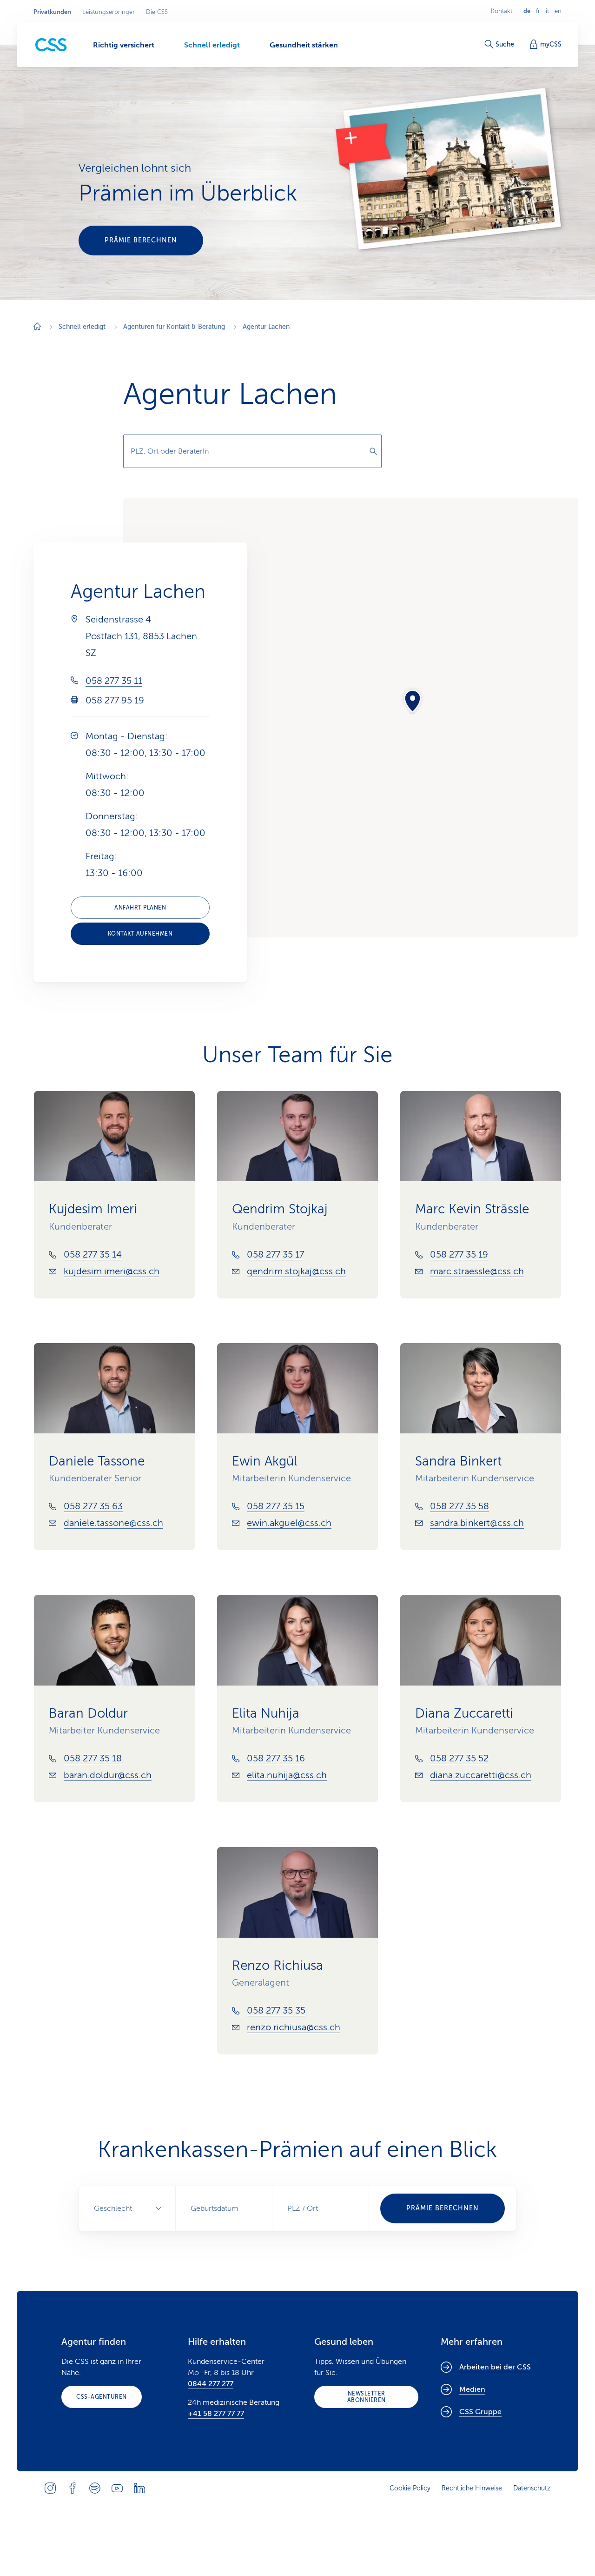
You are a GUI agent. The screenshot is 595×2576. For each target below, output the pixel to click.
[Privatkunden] (51, 45)
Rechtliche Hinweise (472, 2488)
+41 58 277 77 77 (216, 2414)
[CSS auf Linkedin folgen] (139, 2488)
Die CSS (157, 12)
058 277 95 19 (115, 700)
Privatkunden (52, 12)
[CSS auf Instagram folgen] (50, 2488)
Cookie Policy (410, 2488)
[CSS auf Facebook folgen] (73, 2488)
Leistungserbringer (109, 12)
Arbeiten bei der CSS (495, 2367)
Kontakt (502, 11)
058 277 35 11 (114, 681)
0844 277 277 (211, 2384)
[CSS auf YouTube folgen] (117, 2488)
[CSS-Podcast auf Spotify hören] (95, 2488)
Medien (472, 2389)
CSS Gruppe (480, 2412)
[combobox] (252, 451)
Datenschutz (532, 2488)
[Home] (37, 327)
